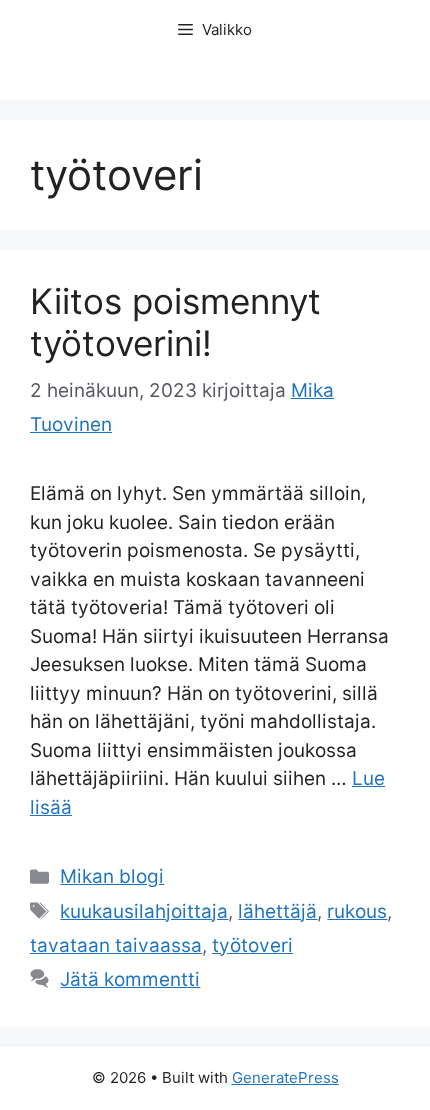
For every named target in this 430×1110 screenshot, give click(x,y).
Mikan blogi (112, 876)
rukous (357, 911)
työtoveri (252, 945)
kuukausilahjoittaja (144, 911)
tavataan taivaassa (116, 945)
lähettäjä (277, 911)
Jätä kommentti (130, 979)
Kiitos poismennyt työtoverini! (175, 322)
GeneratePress (285, 1077)
